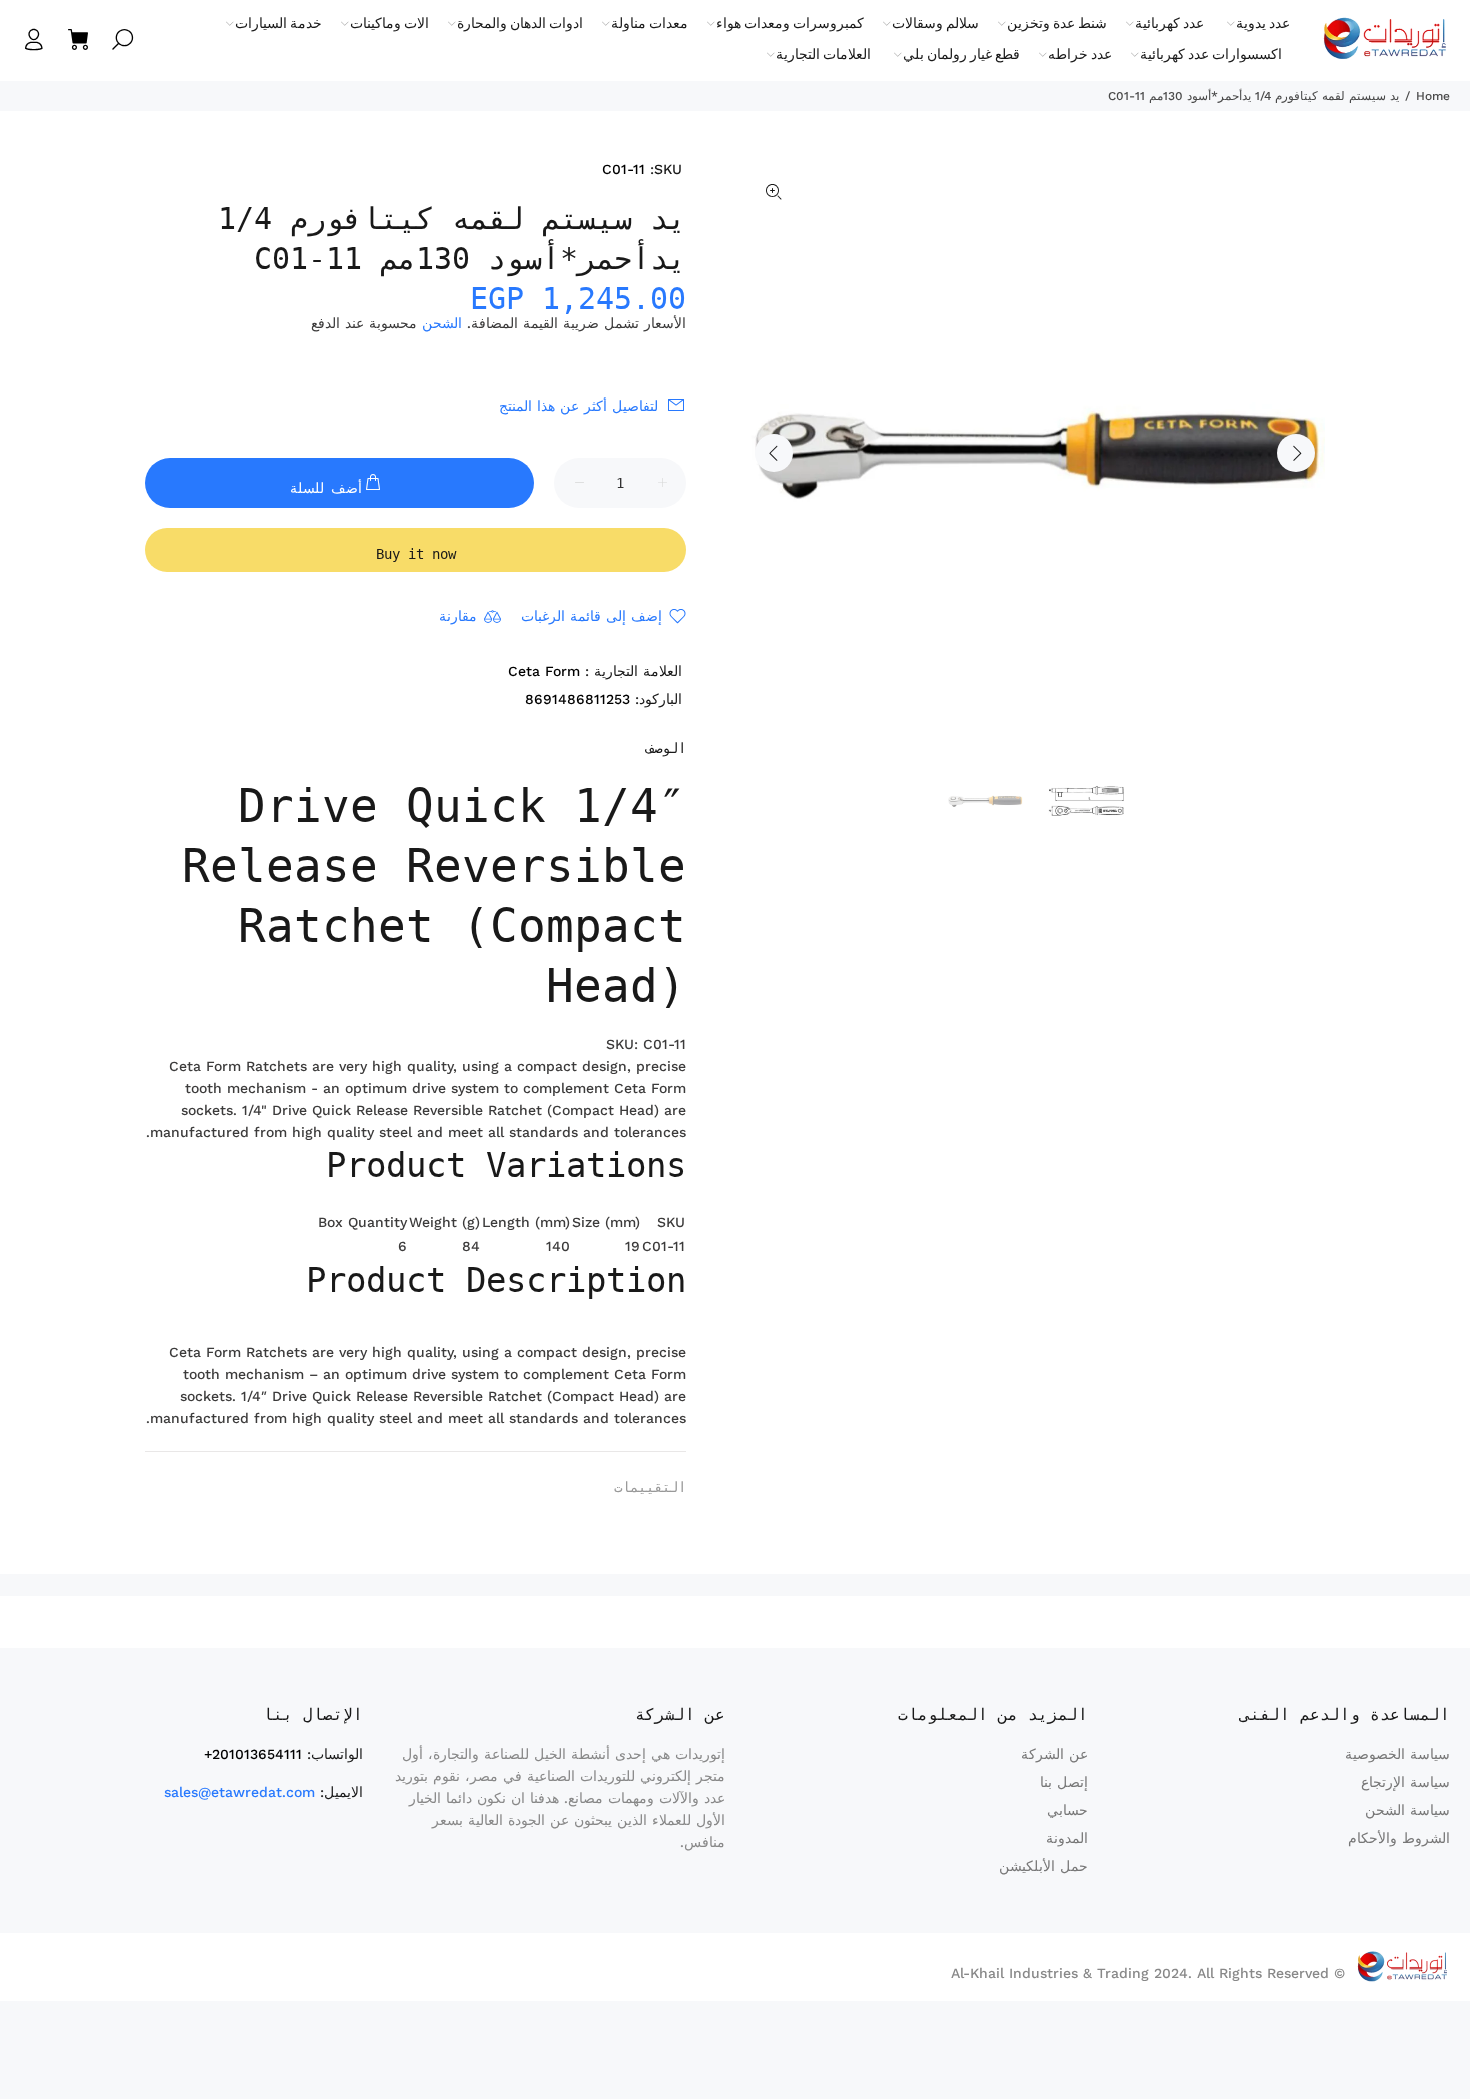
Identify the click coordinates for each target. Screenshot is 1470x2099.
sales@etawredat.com (239, 1792)
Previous (774, 453)
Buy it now (416, 554)
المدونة (1067, 1838)
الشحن (442, 323)
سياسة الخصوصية (1397, 1754)
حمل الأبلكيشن (1043, 1866)
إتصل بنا (1064, 1782)
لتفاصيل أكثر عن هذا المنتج (578, 406)
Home (1433, 96)
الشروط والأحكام (1399, 1838)
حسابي (1067, 1810)
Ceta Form (544, 671)
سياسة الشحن (1407, 1810)
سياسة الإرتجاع (1405, 1782)
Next (1296, 453)
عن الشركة (1054, 1754)
